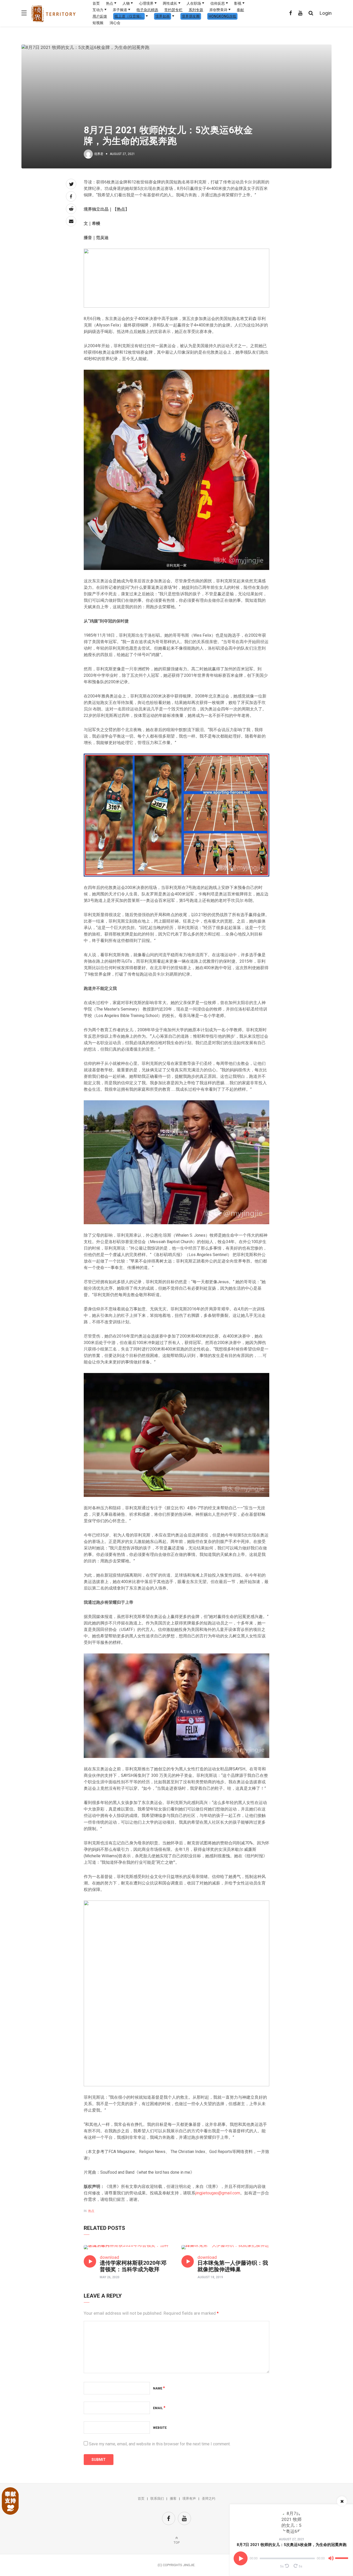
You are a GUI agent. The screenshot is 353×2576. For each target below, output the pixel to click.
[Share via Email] (71, 221)
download (109, 2257)
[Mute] (331, 2559)
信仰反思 (218, 3)
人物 (126, 3)
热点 (110, 3)
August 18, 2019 (210, 2277)
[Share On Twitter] (71, 184)
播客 (173, 2499)
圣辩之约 (209, 2499)
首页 (96, 3)
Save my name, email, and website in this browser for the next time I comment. (160, 2444)
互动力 (98, 10)
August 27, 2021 (292, 2539)
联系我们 (157, 2499)
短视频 (98, 23)
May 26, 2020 (110, 2277)
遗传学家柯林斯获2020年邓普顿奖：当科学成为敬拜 (133, 2266)
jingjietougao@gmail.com (218, 2193)
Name (159, 2388)
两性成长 (170, 3)
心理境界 (146, 3)
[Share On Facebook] (71, 196)
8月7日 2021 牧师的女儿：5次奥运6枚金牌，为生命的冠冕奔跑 (292, 2545)
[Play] (241, 2558)
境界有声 (189, 2499)
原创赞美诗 (218, 10)
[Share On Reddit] (71, 209)
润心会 (115, 23)
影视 (238, 3)
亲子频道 (120, 10)
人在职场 (194, 3)
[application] (291, 2558)
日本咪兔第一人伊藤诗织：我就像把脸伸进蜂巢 (233, 2266)
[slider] (342, 2556)
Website (160, 2428)
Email (159, 2408)
